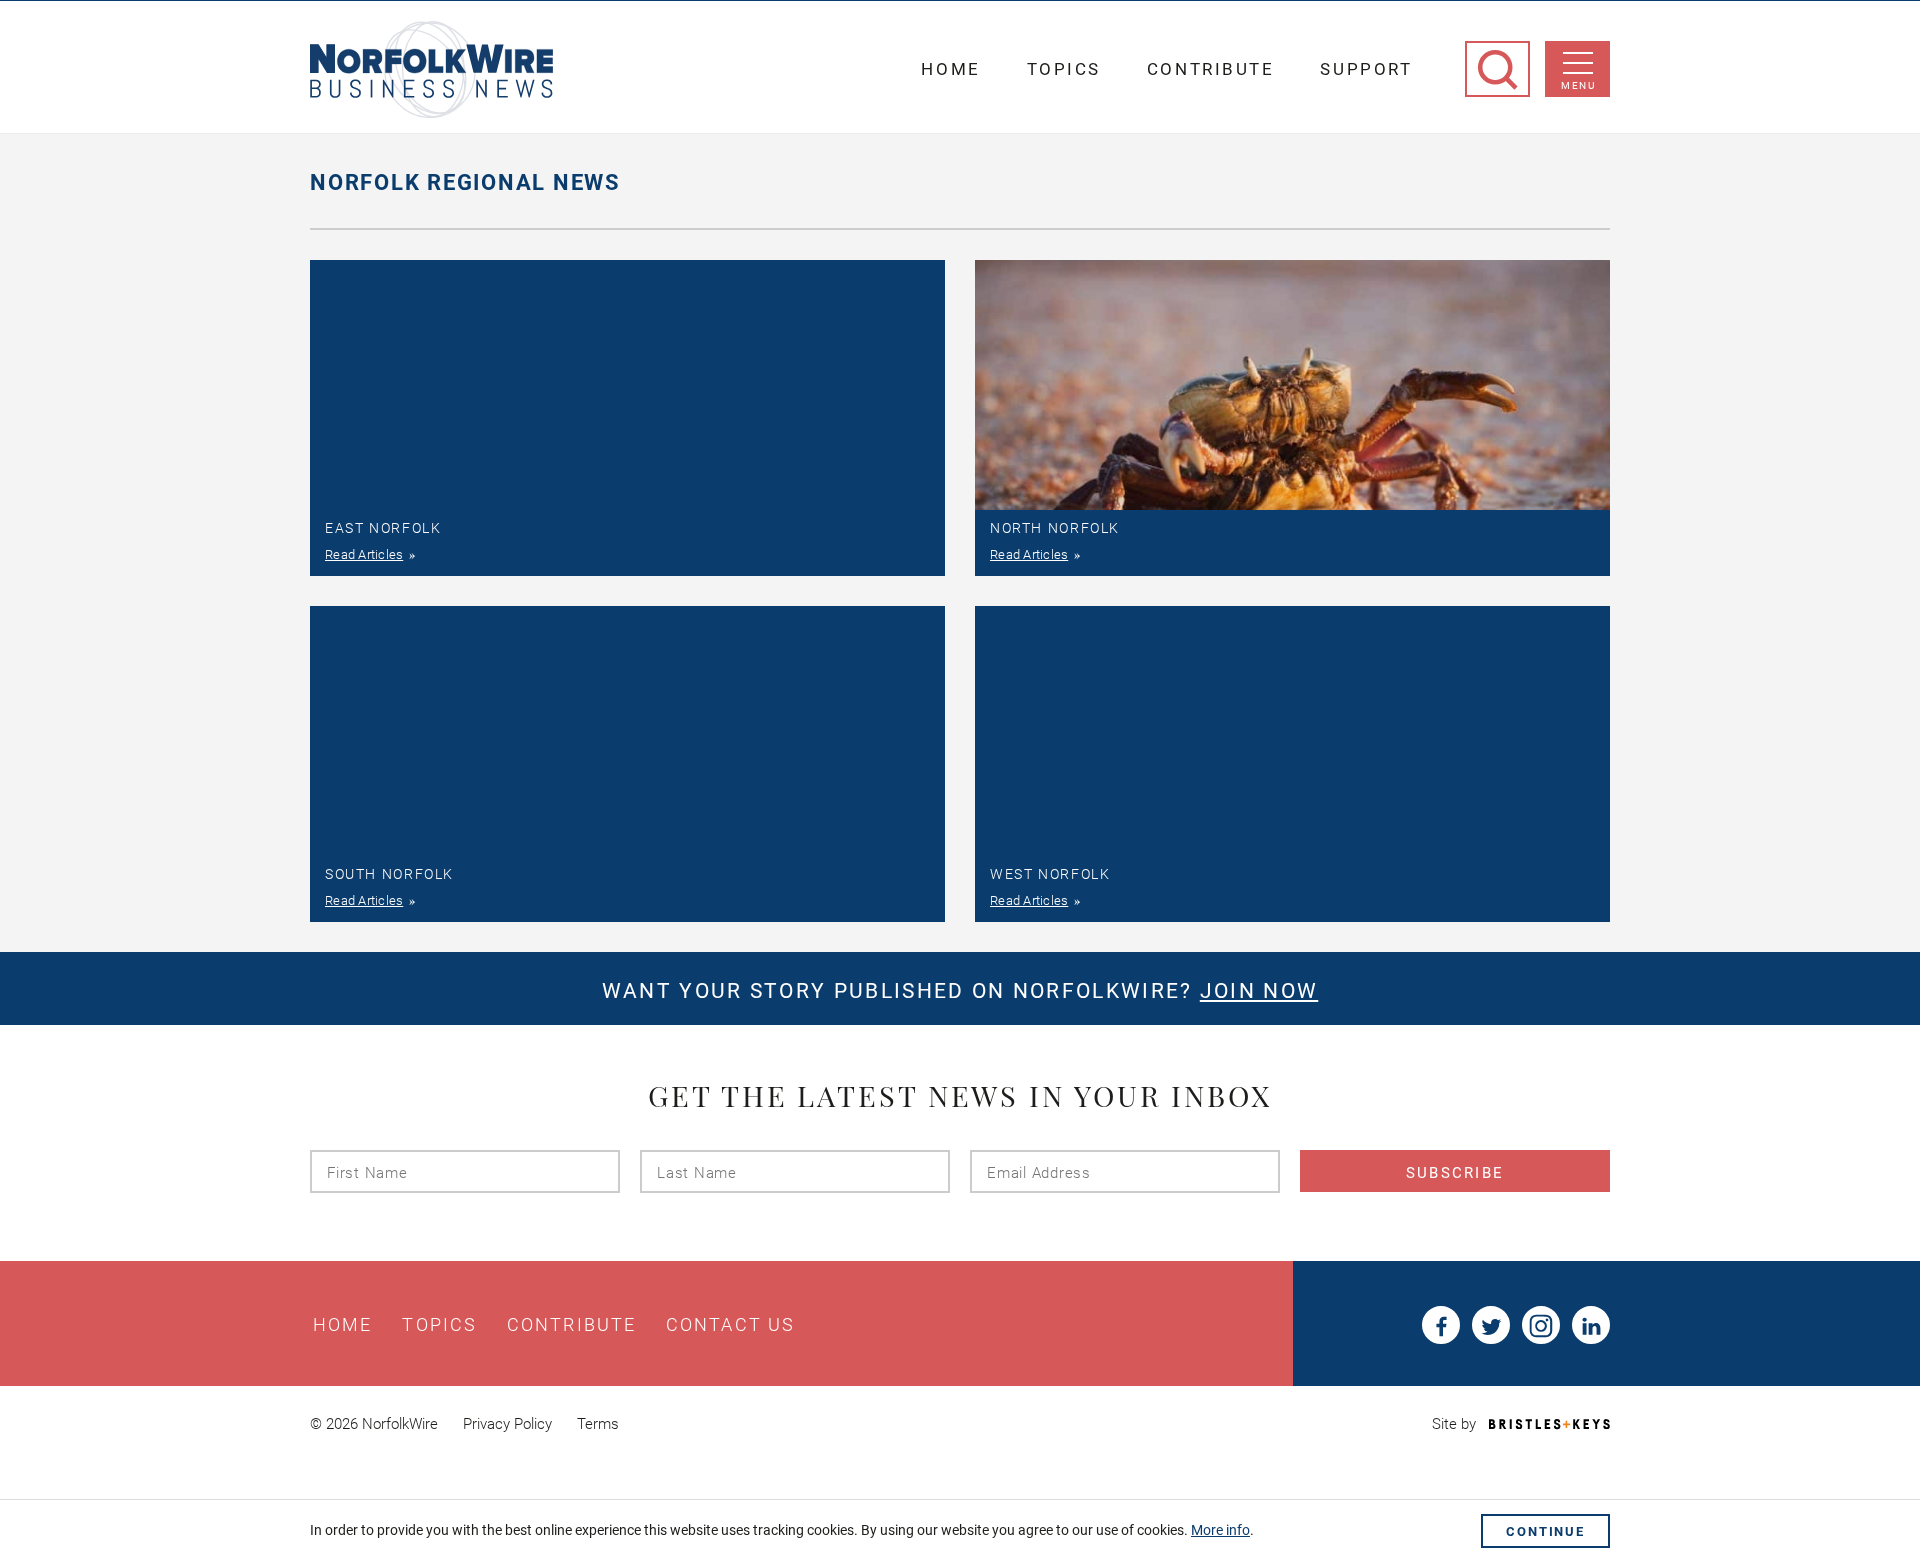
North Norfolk (1055, 528)
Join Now (1259, 991)
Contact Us (730, 1325)
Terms (598, 1424)
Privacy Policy (507, 1424)
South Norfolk (389, 874)
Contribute (1211, 69)
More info (1220, 1530)
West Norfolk (1050, 874)
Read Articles (364, 554)
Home (950, 69)
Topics (1064, 69)
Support (1366, 69)
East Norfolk (383, 528)
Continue (1545, 1531)
